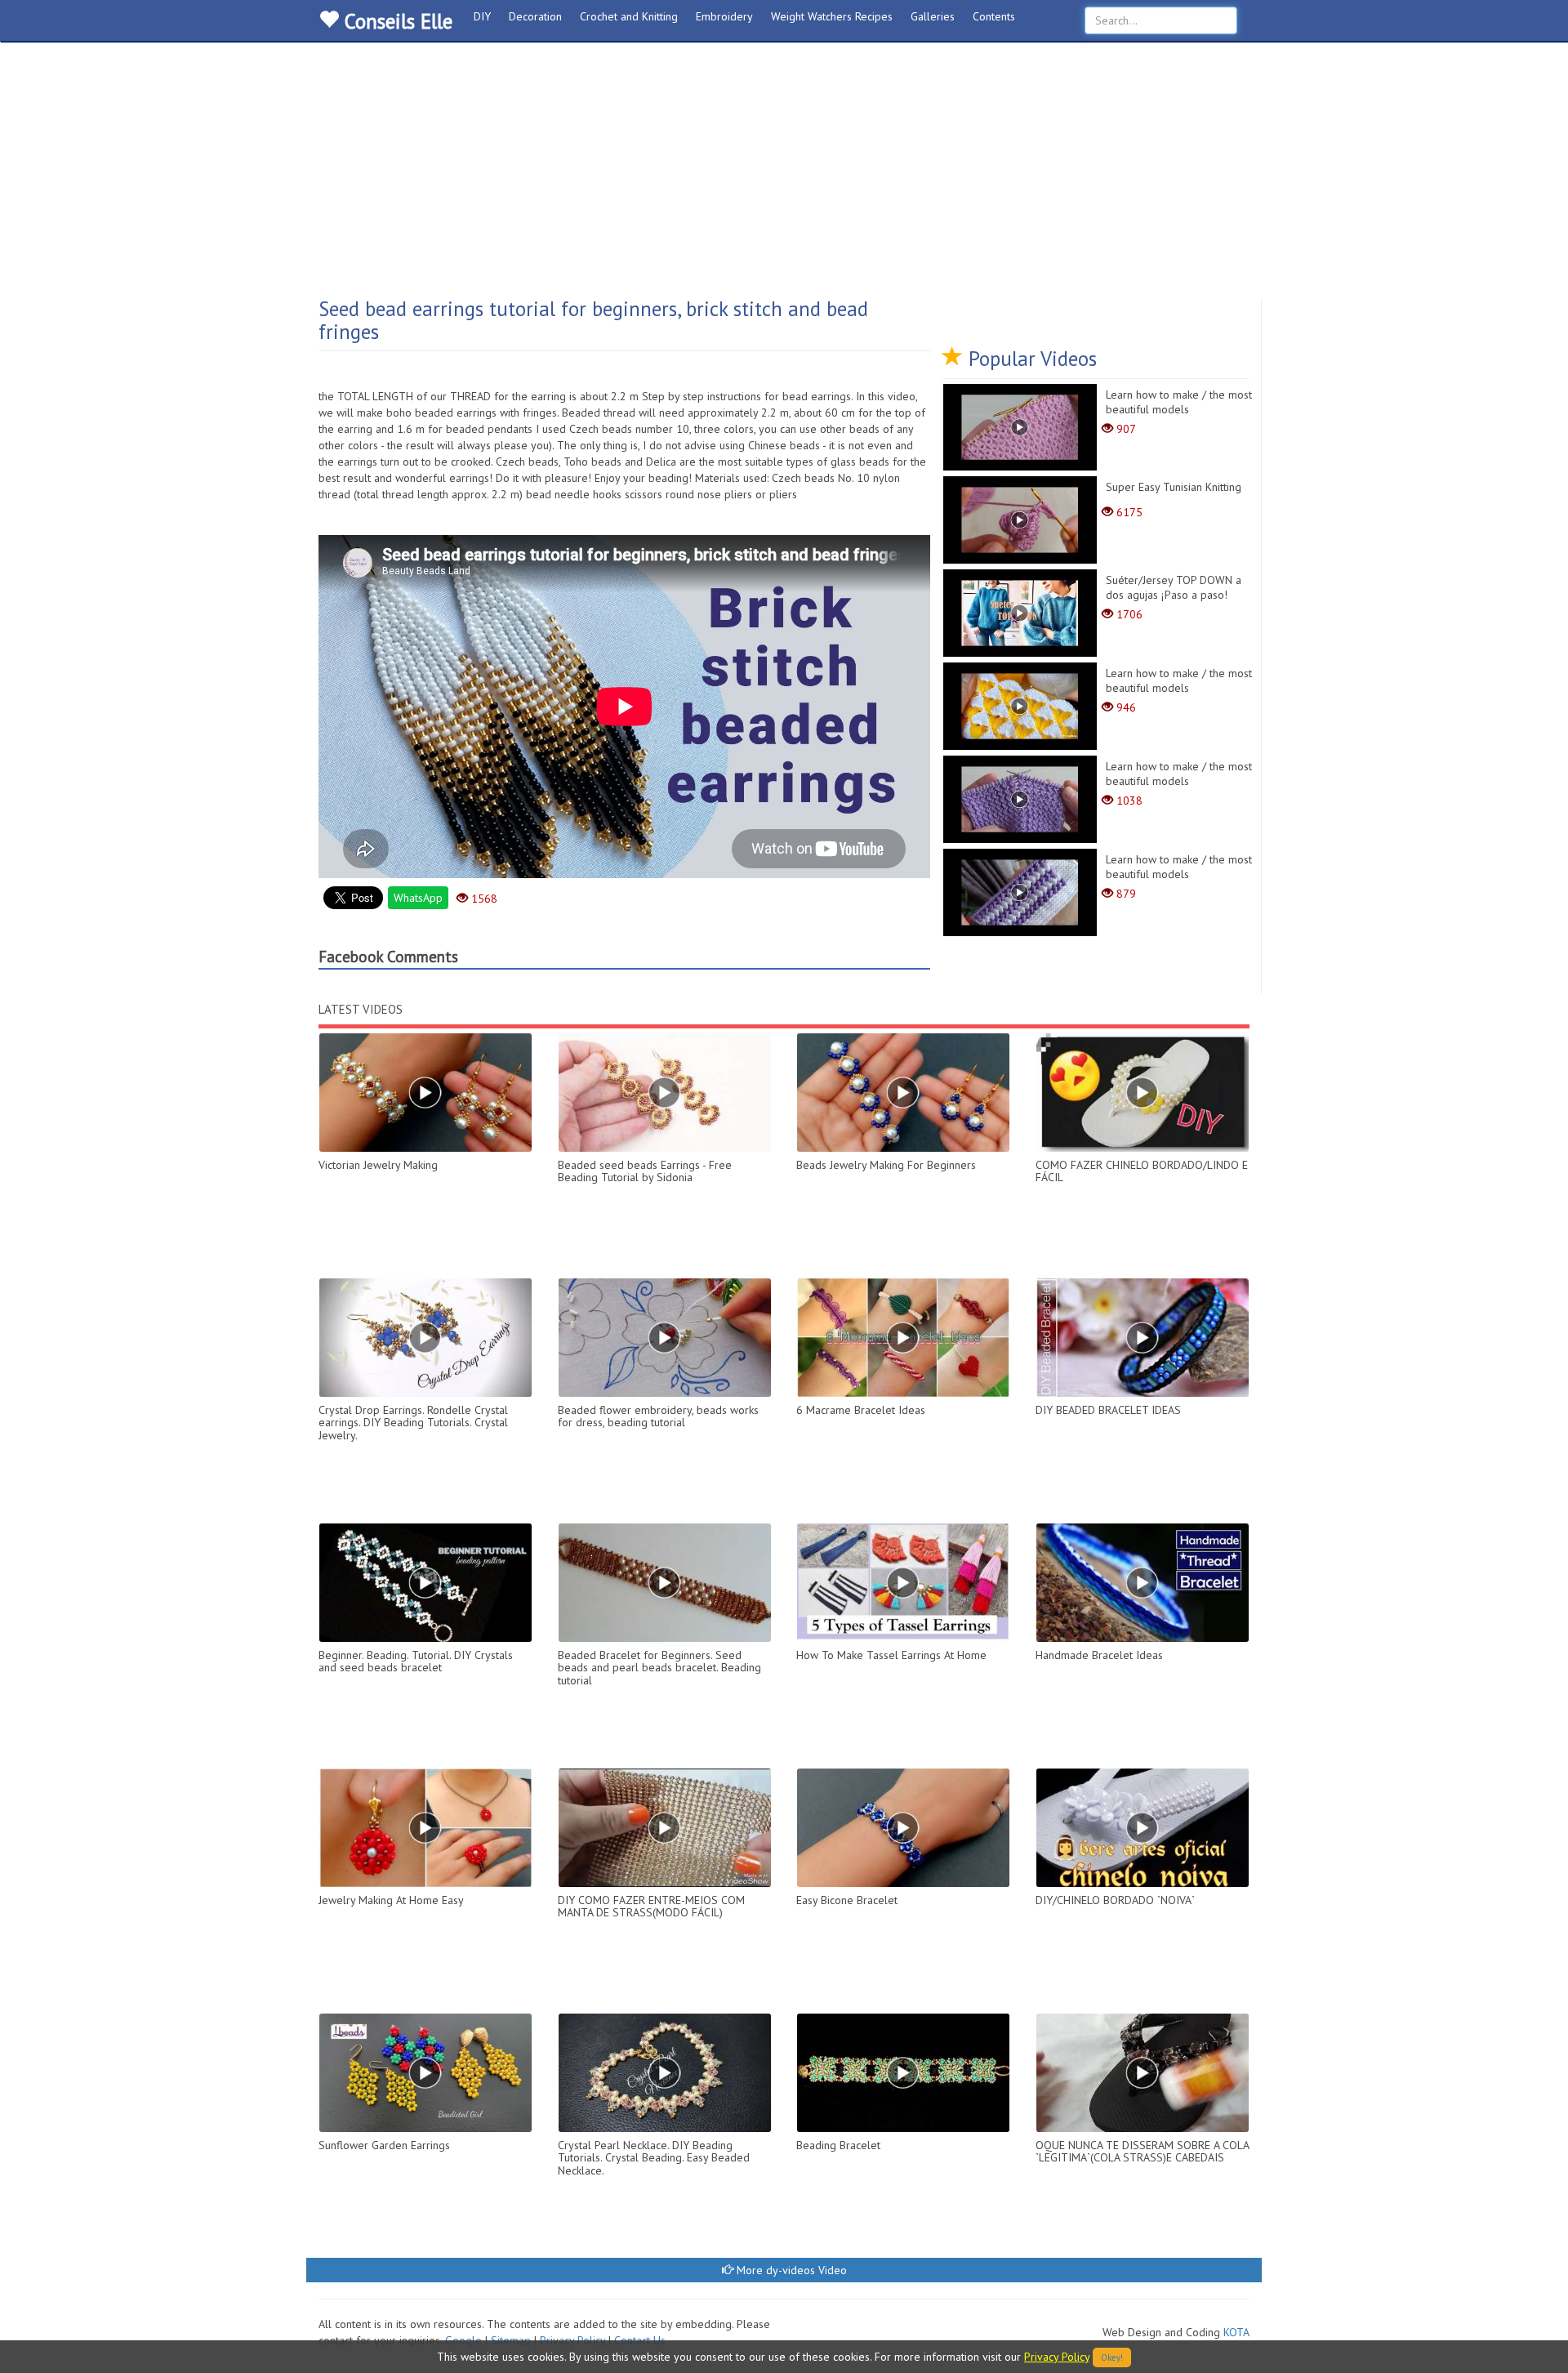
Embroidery (724, 16)
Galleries (933, 16)
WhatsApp (418, 898)
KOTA (1236, 2332)
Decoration (535, 16)
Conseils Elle (396, 21)
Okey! (1112, 2357)
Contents (994, 16)
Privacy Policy (1057, 2357)
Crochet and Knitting (629, 16)
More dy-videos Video (790, 2270)
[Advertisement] (784, 176)
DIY (482, 16)
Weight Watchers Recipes (832, 16)
